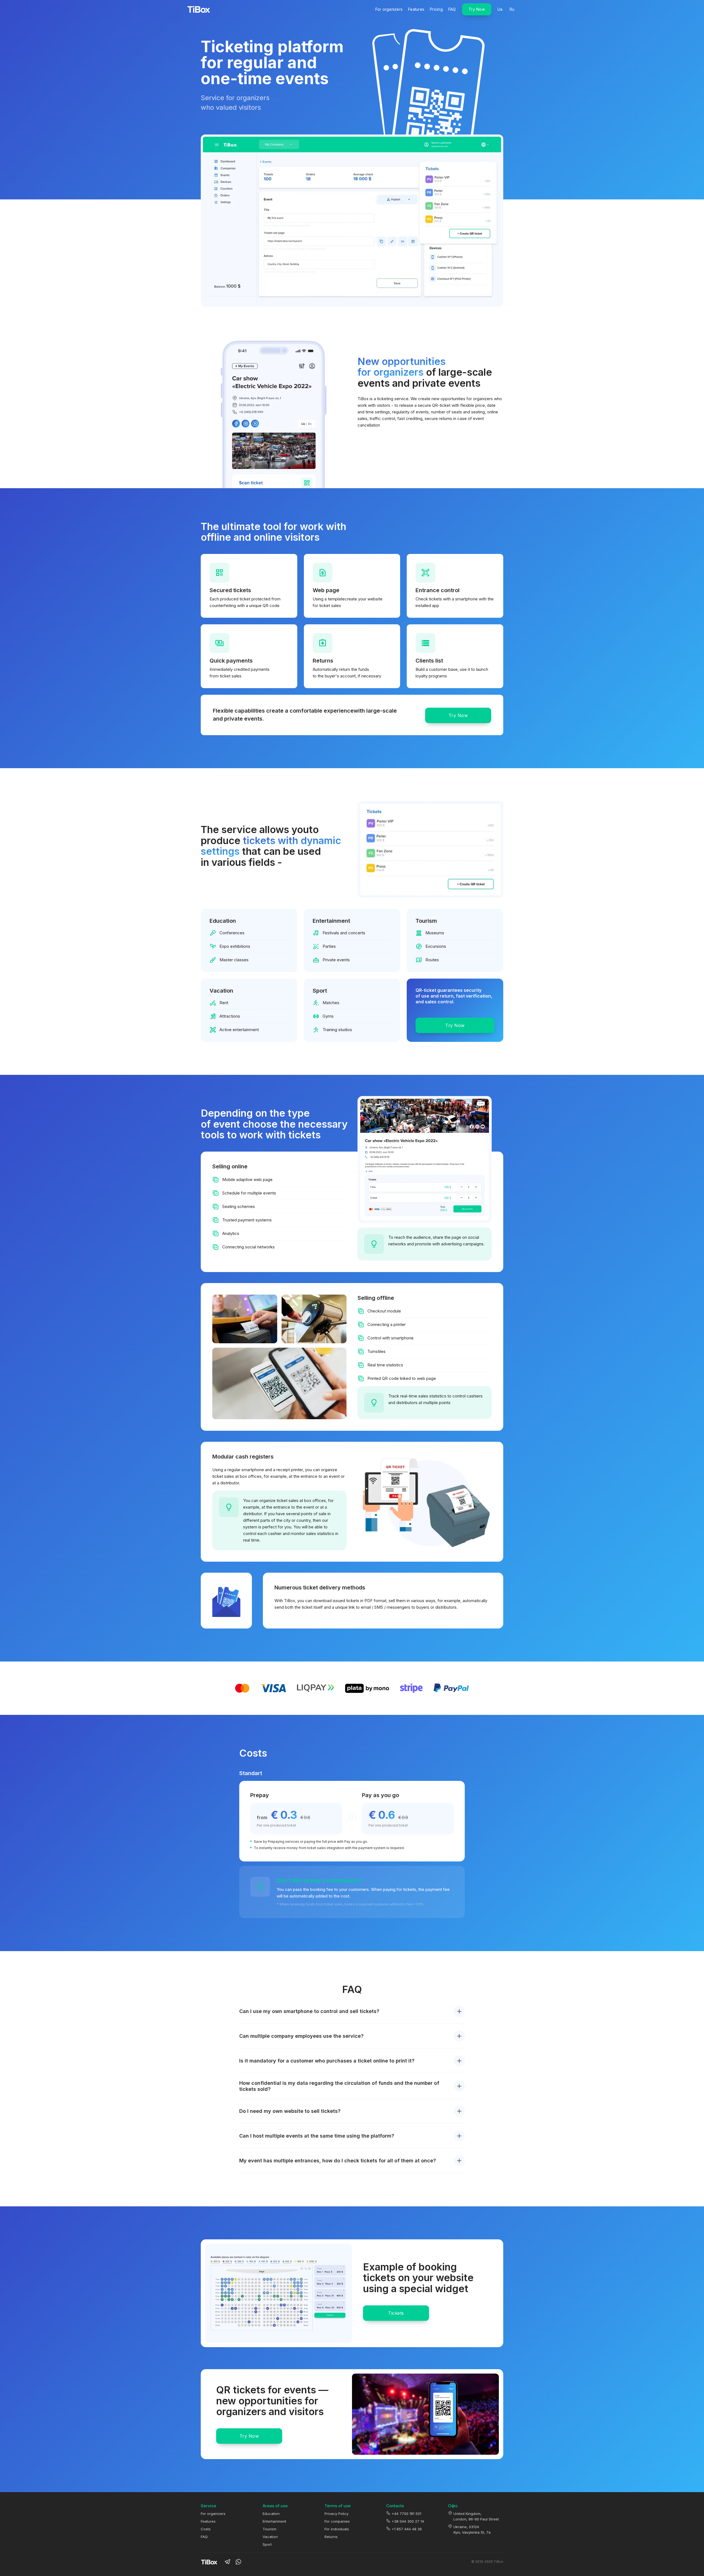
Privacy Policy (336, 2514)
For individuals (337, 2529)
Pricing (436, 9)
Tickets (396, 2313)
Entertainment (274, 2521)
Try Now (477, 9)
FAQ (452, 9)
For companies (337, 2521)
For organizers (389, 9)
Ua (500, 9)
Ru (512, 9)
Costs (206, 2529)
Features (416, 9)
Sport (267, 2544)
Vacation (270, 2537)
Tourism (269, 2529)
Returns (331, 2537)
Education (271, 2514)
